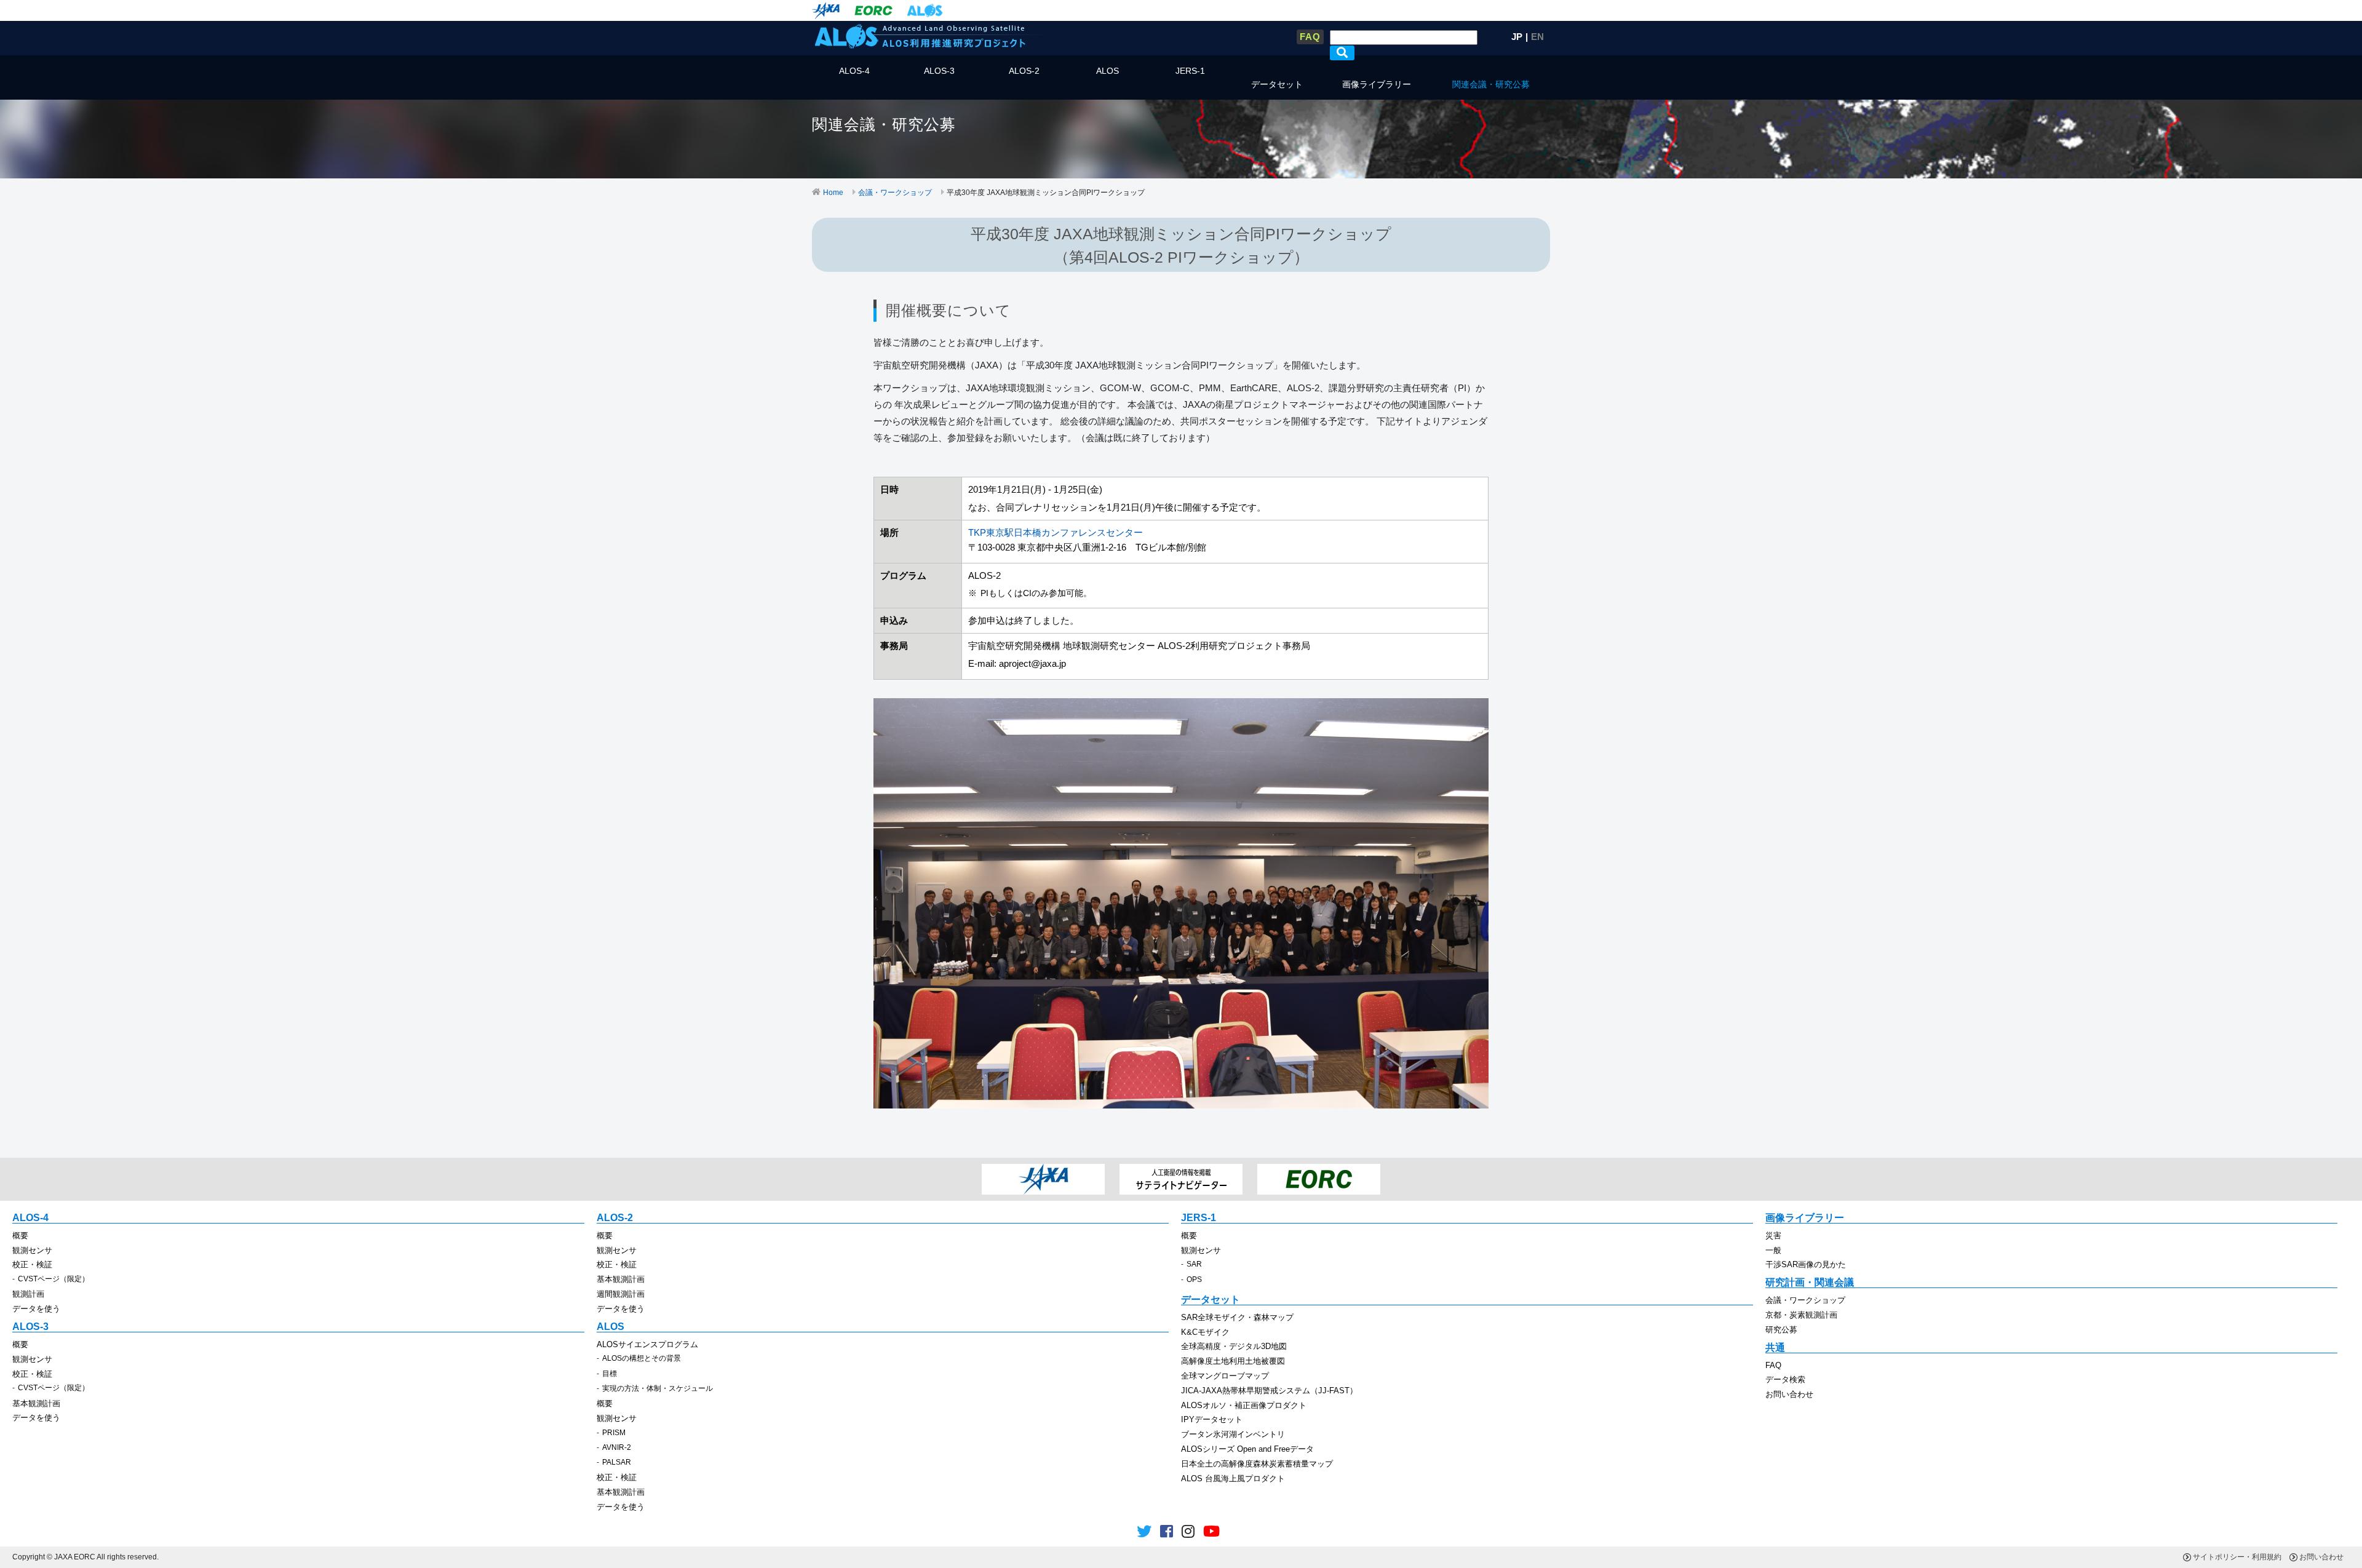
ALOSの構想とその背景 (642, 1358)
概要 (20, 1236)
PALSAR (617, 1462)
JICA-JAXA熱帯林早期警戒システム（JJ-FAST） (1269, 1391)
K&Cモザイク (1205, 1332)
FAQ (1310, 37)
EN (1537, 37)
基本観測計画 (621, 1279)
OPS (1194, 1279)
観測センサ (32, 1250)
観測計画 (28, 1294)
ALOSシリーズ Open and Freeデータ (1247, 1449)
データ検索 (1785, 1379)
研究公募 (1781, 1330)
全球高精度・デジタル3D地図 (1234, 1346)
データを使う (36, 1309)
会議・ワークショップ (895, 193)
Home (833, 193)
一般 (1773, 1250)
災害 (1773, 1236)
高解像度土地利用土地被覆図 (1233, 1361)
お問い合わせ (1789, 1394)
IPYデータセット (1212, 1419)
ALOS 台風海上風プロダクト (1233, 1478)
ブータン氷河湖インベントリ (1233, 1434)
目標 (610, 1374)
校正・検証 (32, 1264)
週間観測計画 (621, 1294)
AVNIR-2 (617, 1447)
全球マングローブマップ (1225, 1376)
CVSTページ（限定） (54, 1279)
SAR (1194, 1264)
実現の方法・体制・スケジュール (658, 1388)
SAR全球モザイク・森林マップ (1237, 1317)
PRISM (614, 1433)
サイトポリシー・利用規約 (2237, 1557)
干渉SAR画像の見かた (1806, 1264)
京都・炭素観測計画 (1801, 1315)
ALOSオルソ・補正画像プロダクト (1244, 1405)
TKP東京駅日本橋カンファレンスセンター (1056, 532)
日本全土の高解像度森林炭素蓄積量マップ (1257, 1464)
